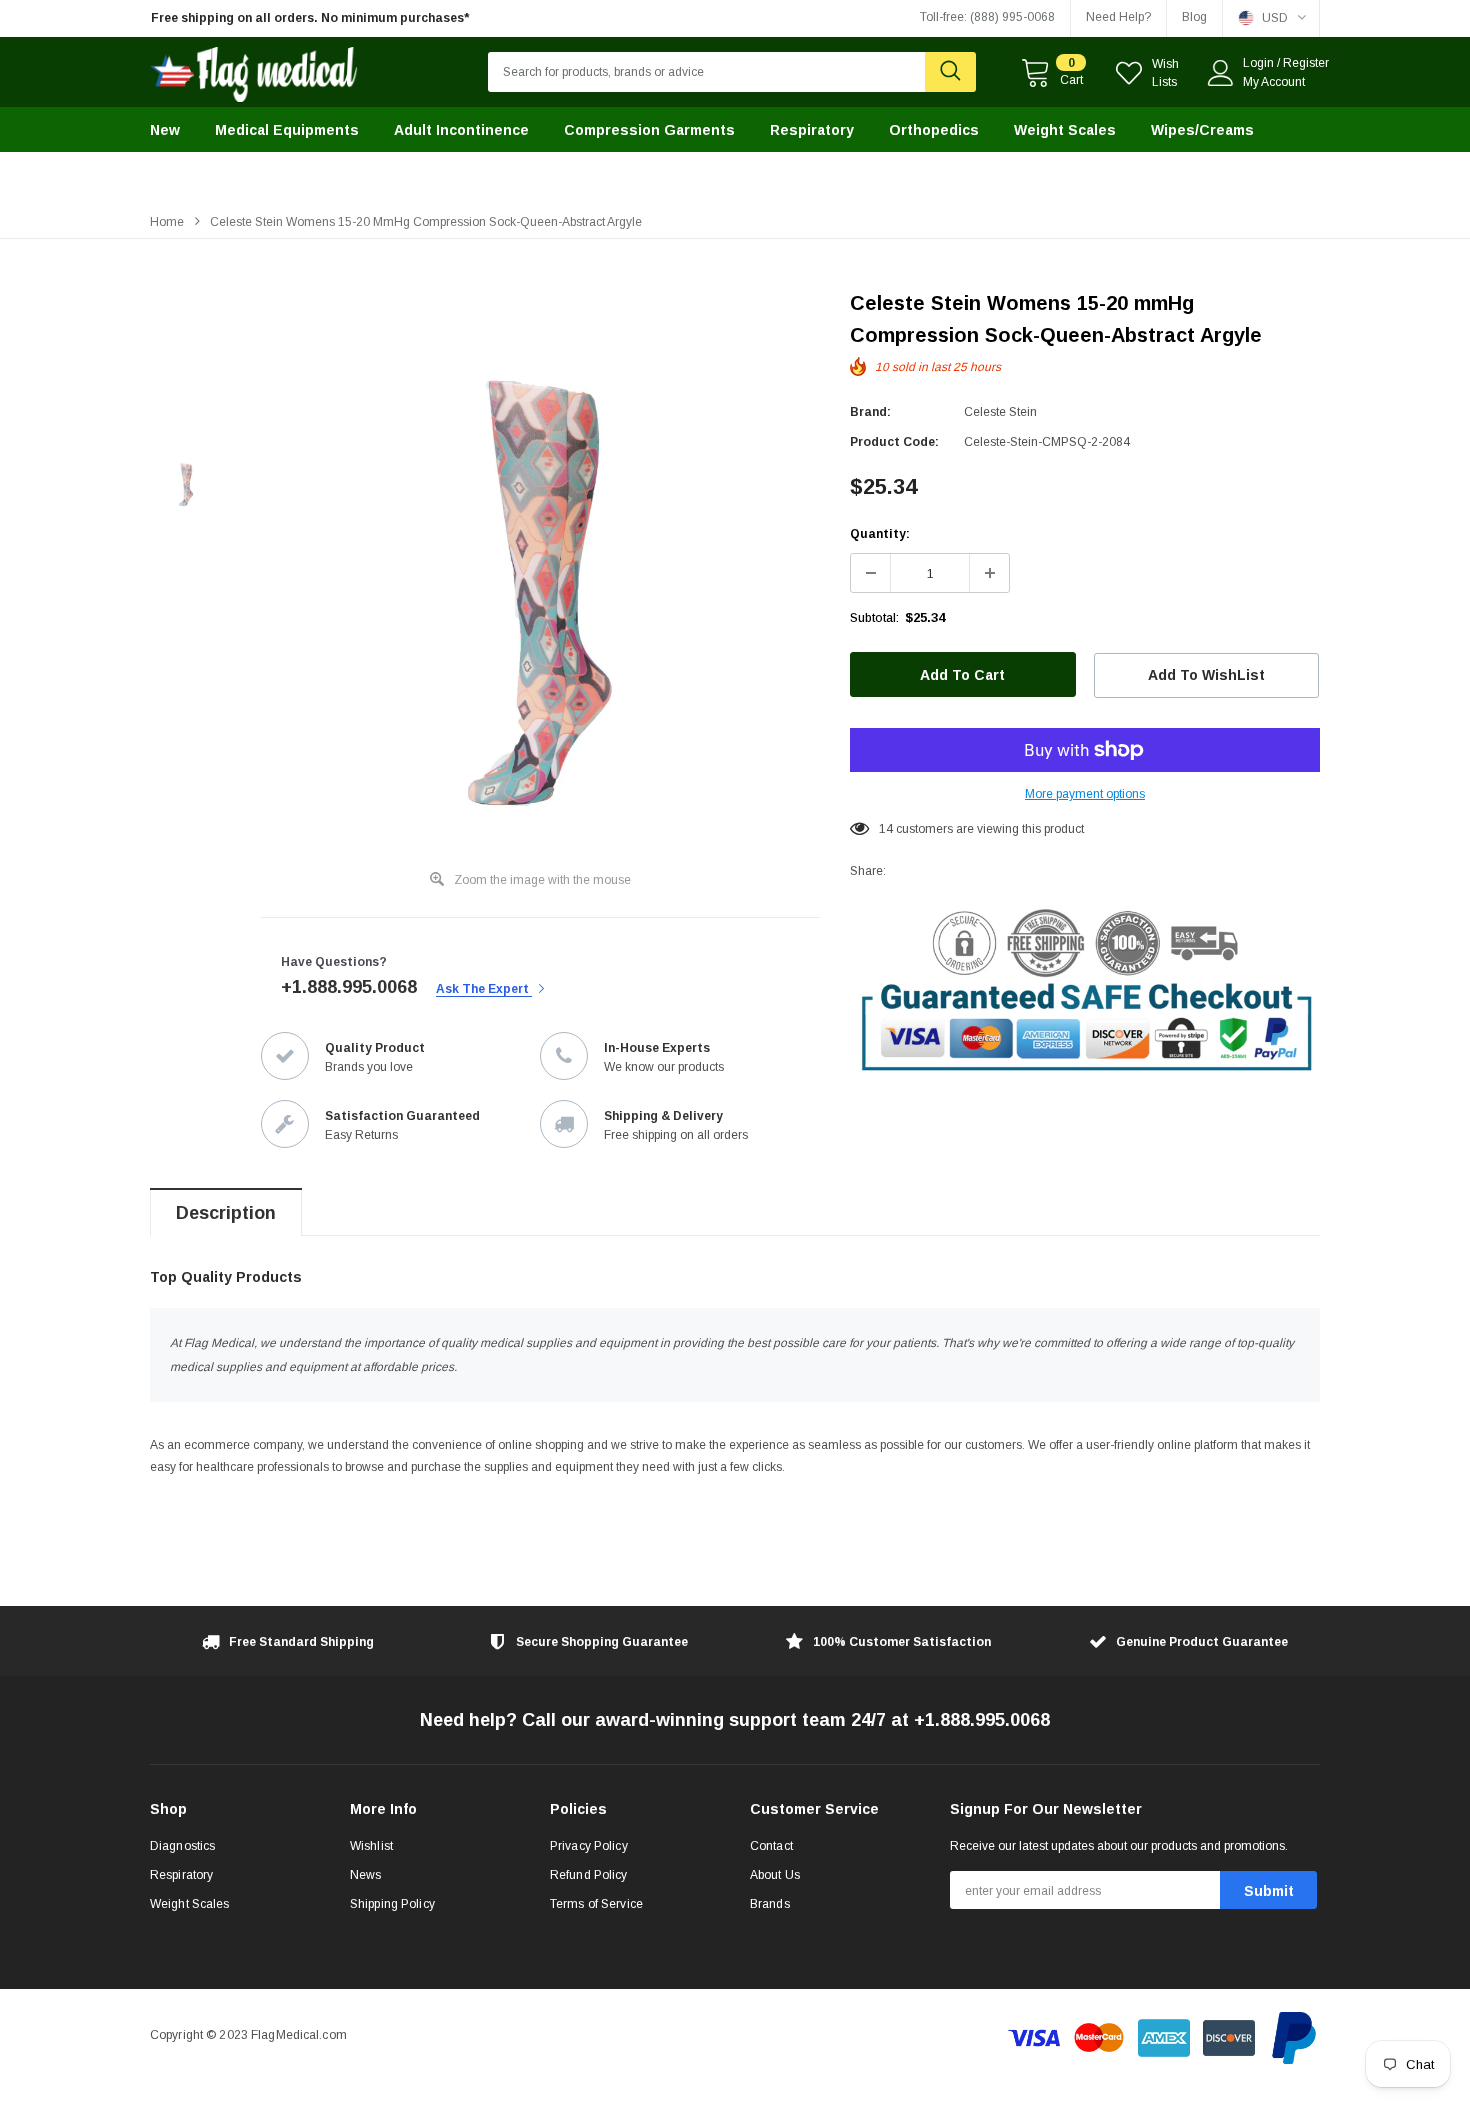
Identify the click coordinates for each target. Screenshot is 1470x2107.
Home (167, 222)
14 (886, 829)
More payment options (1085, 794)
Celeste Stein (1000, 412)
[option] (335, 18)
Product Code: (894, 442)
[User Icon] (1221, 73)
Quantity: (880, 534)
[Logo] (254, 69)
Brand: (870, 412)
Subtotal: (874, 618)
